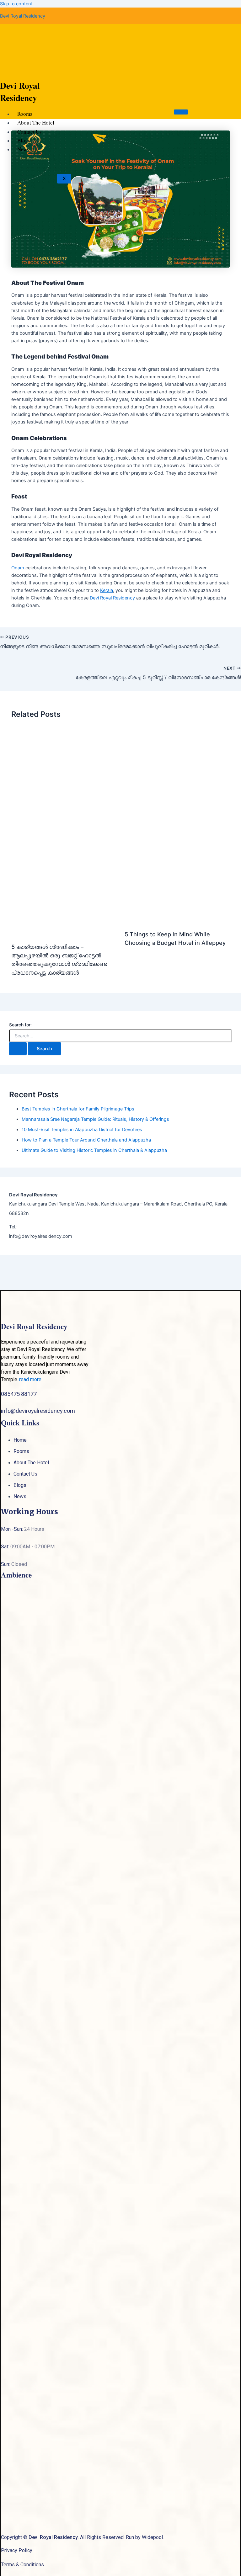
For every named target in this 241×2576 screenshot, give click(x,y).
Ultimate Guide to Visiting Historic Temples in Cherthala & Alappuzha (94, 1150)
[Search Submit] (18, 1049)
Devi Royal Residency (23, 16)
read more (30, 1379)
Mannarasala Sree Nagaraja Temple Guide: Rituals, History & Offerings (95, 1119)
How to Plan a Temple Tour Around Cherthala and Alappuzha (86, 1140)
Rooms (25, 114)
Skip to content (16, 4)
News (23, 149)
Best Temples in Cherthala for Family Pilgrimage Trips (78, 1109)
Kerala (107, 590)
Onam (18, 568)
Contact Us (29, 132)
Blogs (24, 140)
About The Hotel (36, 122)
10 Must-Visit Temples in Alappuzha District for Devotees (82, 1130)
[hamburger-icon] (181, 112)
